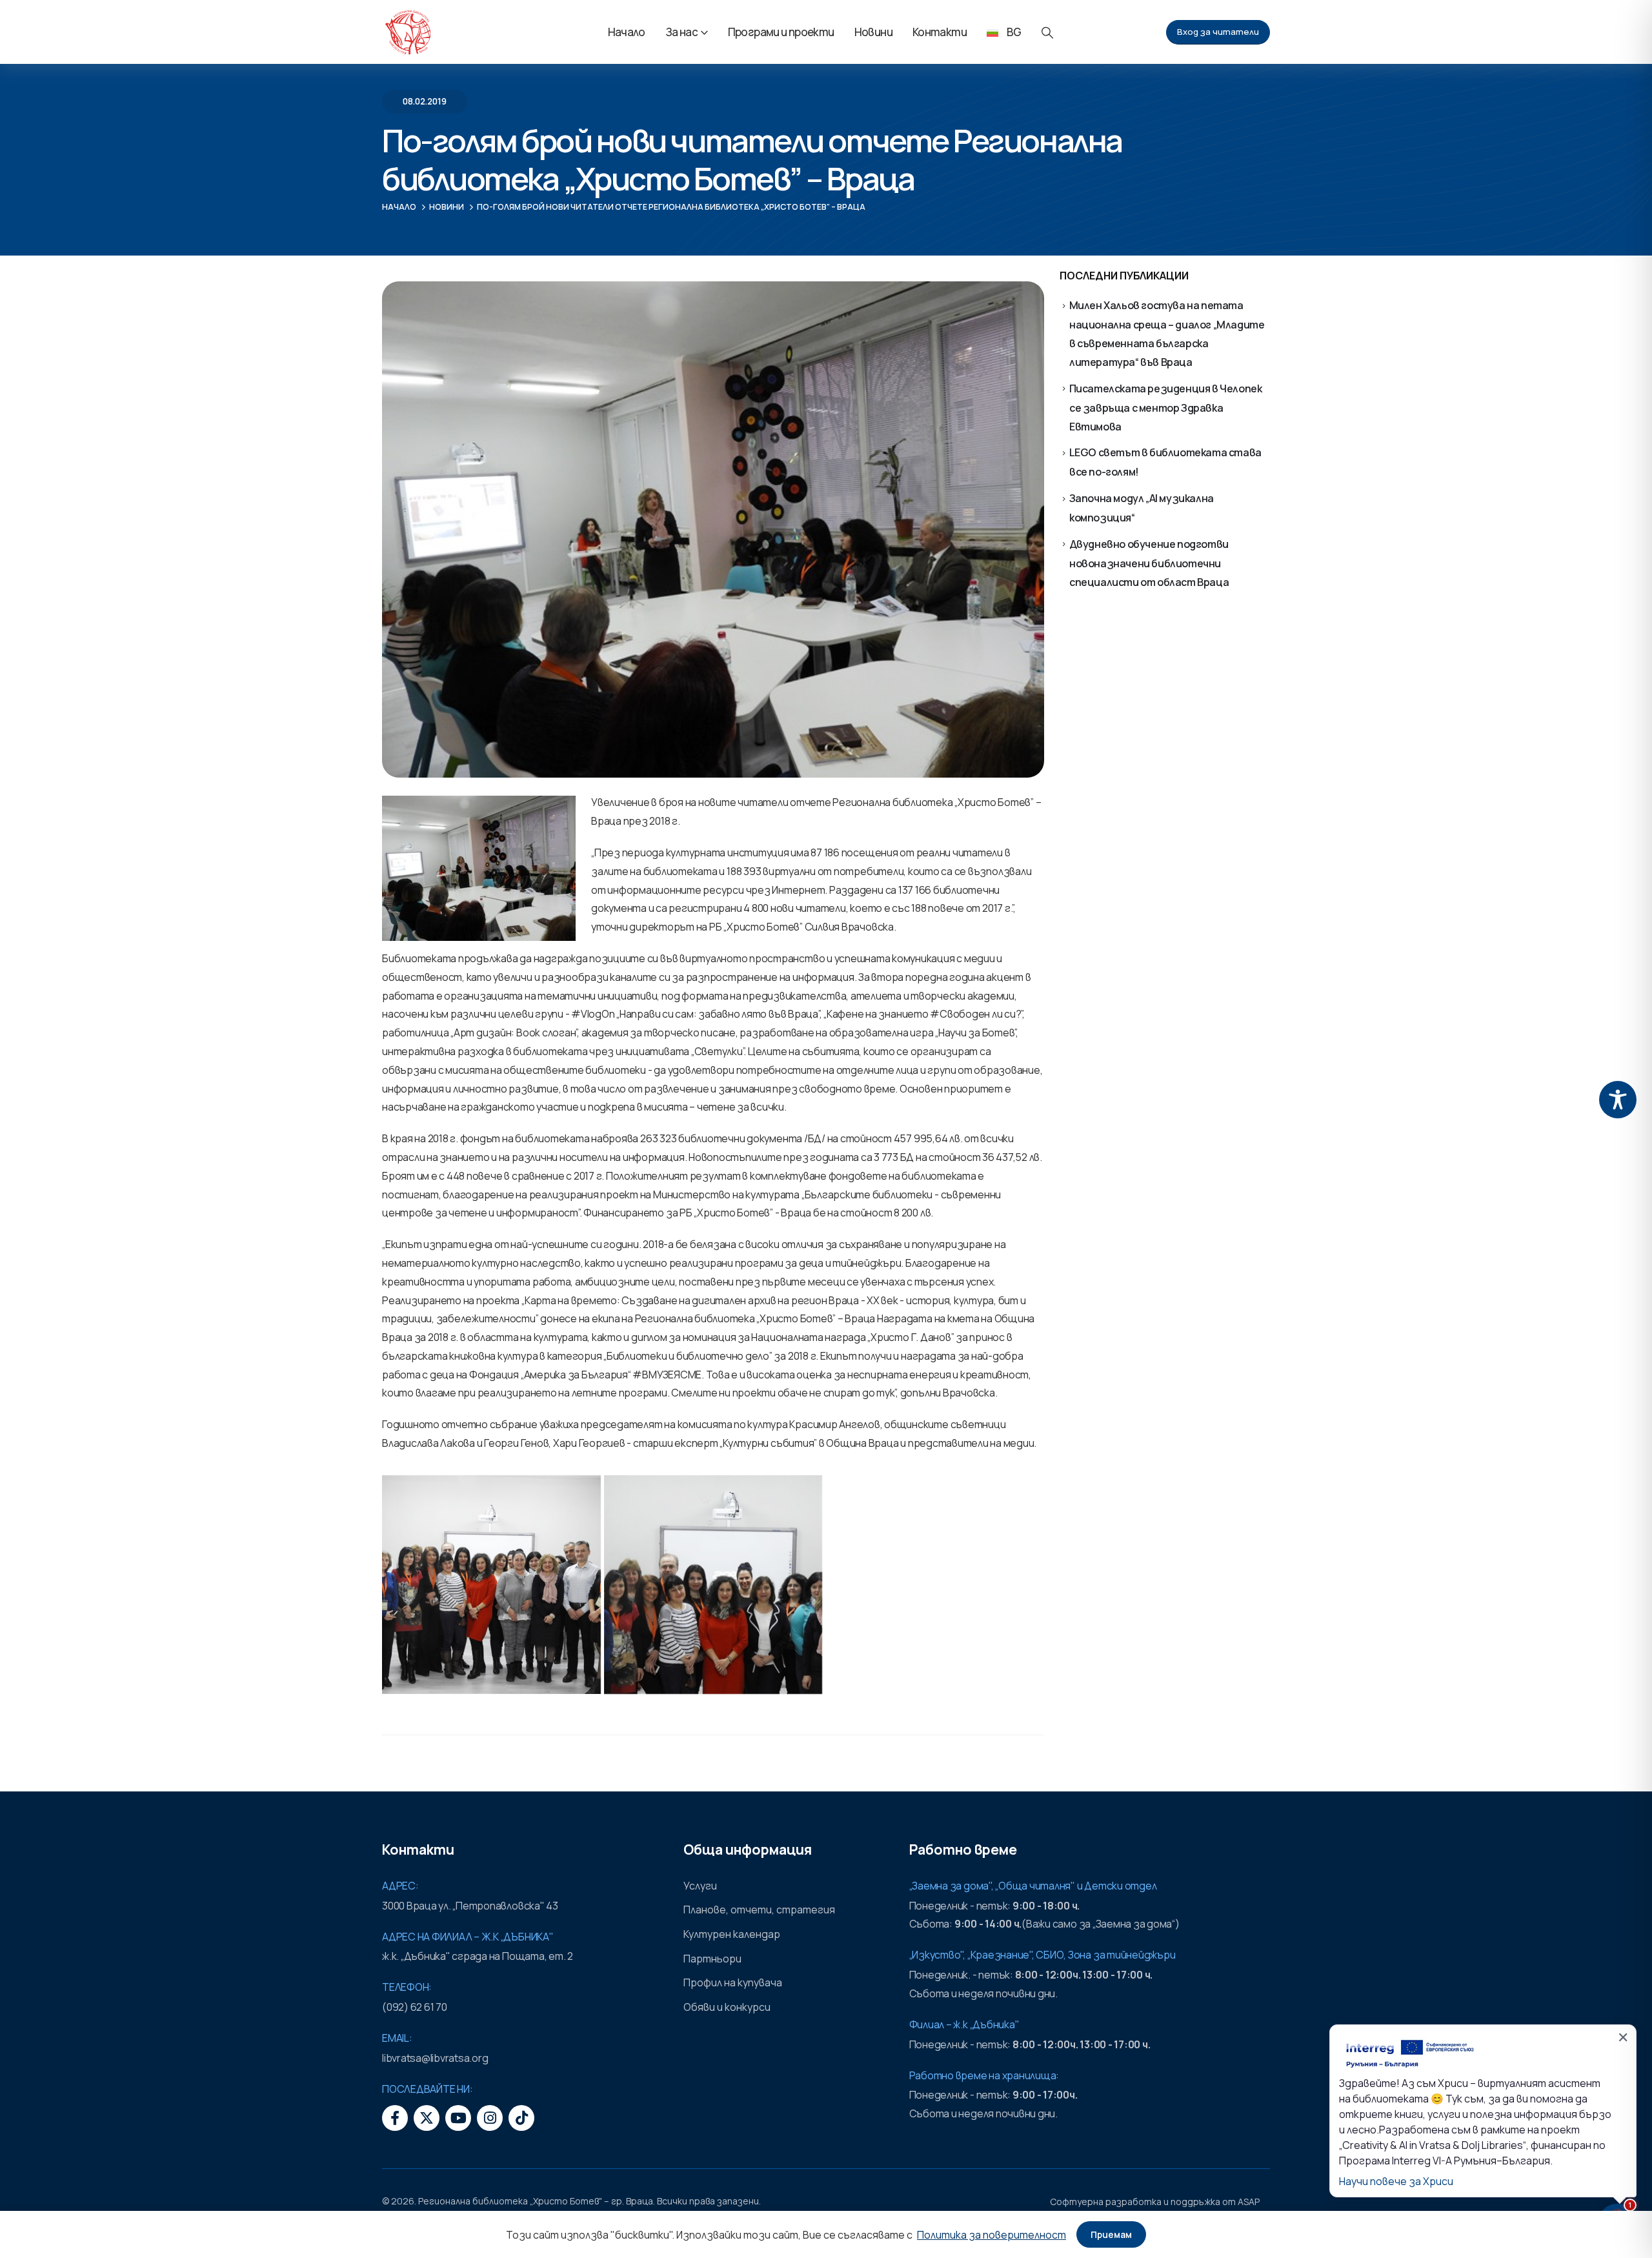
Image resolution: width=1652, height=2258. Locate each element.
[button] (1047, 33)
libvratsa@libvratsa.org (435, 2058)
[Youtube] (458, 2118)
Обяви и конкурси (727, 2007)
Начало (627, 32)
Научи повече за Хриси (1396, 2181)
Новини (873, 32)
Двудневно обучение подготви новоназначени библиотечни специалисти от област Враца (1149, 563)
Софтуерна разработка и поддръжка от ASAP (1155, 2202)
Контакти (940, 32)
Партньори (712, 1959)
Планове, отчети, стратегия (759, 1910)
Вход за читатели (1218, 32)
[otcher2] (491, 1585)
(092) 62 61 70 (415, 2007)
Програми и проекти (781, 32)
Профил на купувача (733, 1982)
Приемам (1111, 2234)
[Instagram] (490, 2118)
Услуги (700, 1886)
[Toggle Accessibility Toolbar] (1618, 1100)
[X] (427, 2118)
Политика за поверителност (992, 2235)
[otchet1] (713, 1585)
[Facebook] (395, 2118)
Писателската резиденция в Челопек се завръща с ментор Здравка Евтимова (1166, 408)
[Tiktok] (521, 2118)
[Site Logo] (408, 32)
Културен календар (732, 1934)
